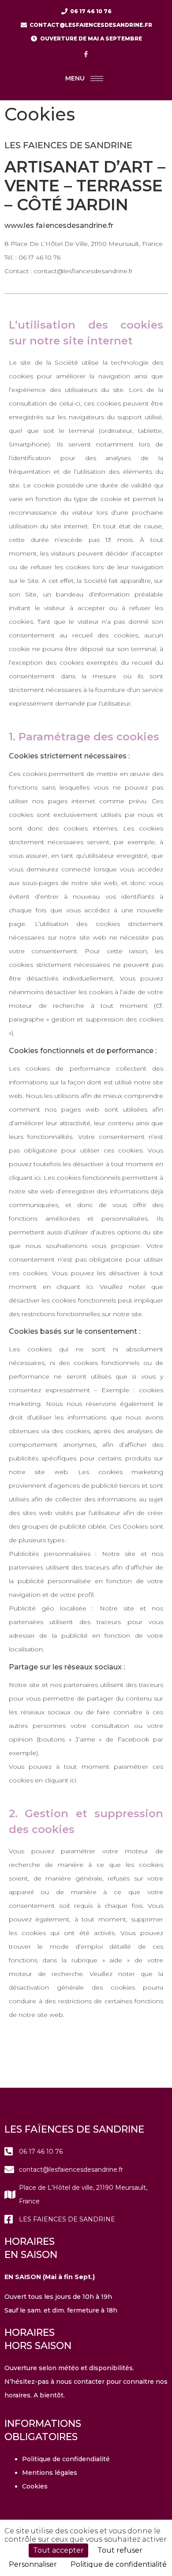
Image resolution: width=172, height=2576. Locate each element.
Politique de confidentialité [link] (119, 2564)
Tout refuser (120, 2550)
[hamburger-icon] (97, 79)
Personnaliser (33, 2564)
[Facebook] (86, 54)
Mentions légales (50, 2473)
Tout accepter (58, 2550)
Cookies (35, 2486)
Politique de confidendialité (66, 2459)
